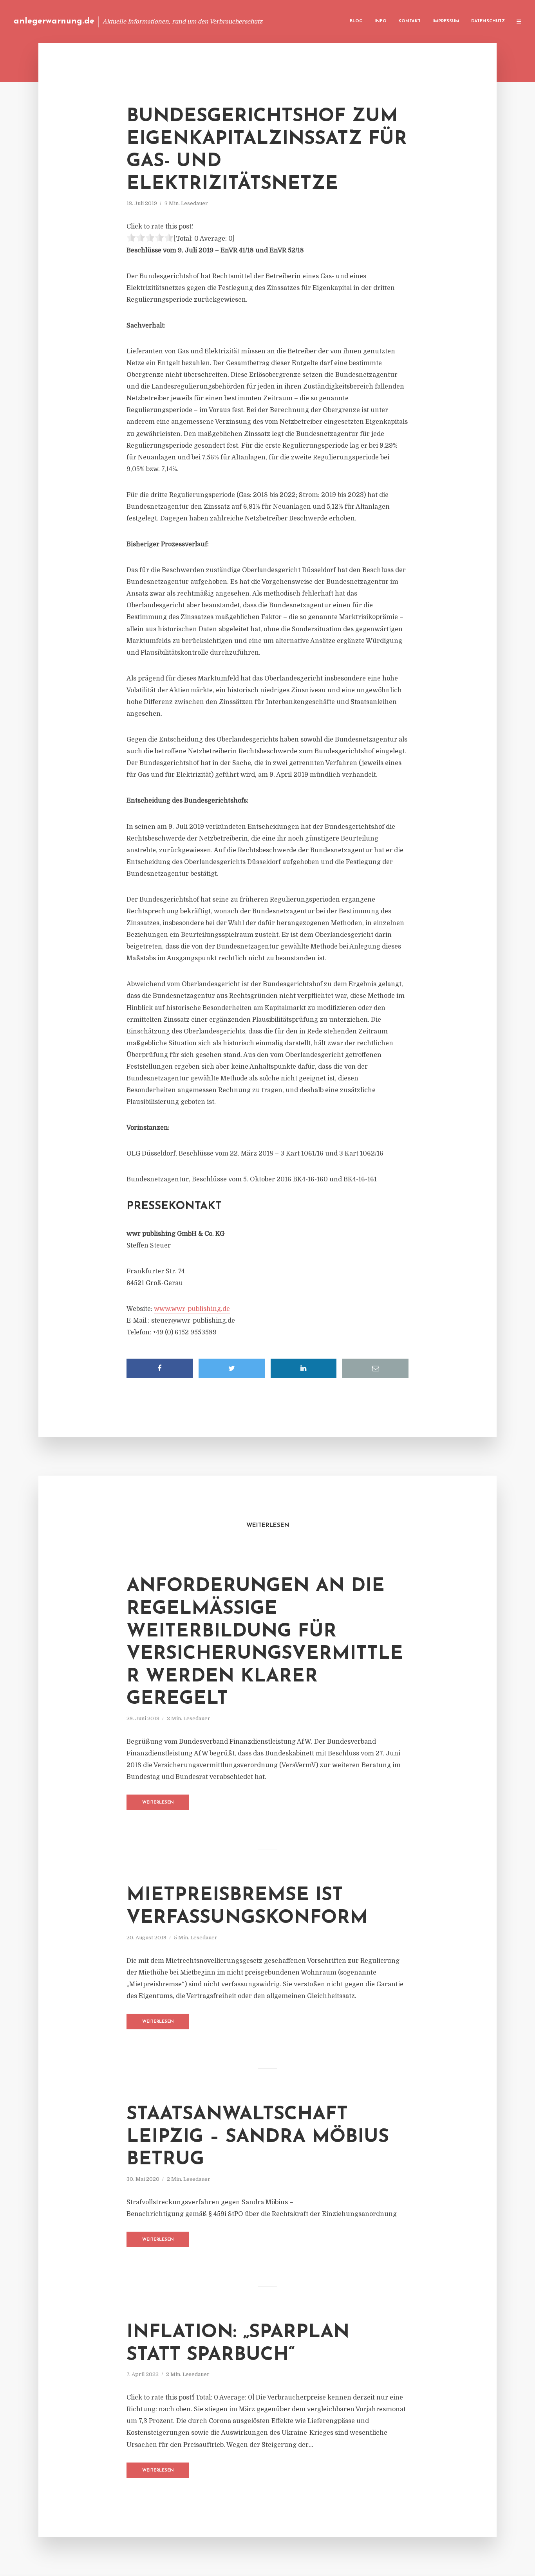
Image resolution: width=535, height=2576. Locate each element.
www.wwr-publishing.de (192, 1309)
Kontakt (409, 21)
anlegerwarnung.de (54, 21)
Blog (356, 21)
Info (380, 21)
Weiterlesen (158, 1803)
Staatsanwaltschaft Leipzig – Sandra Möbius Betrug (258, 2137)
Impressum (446, 21)
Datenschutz (488, 21)
